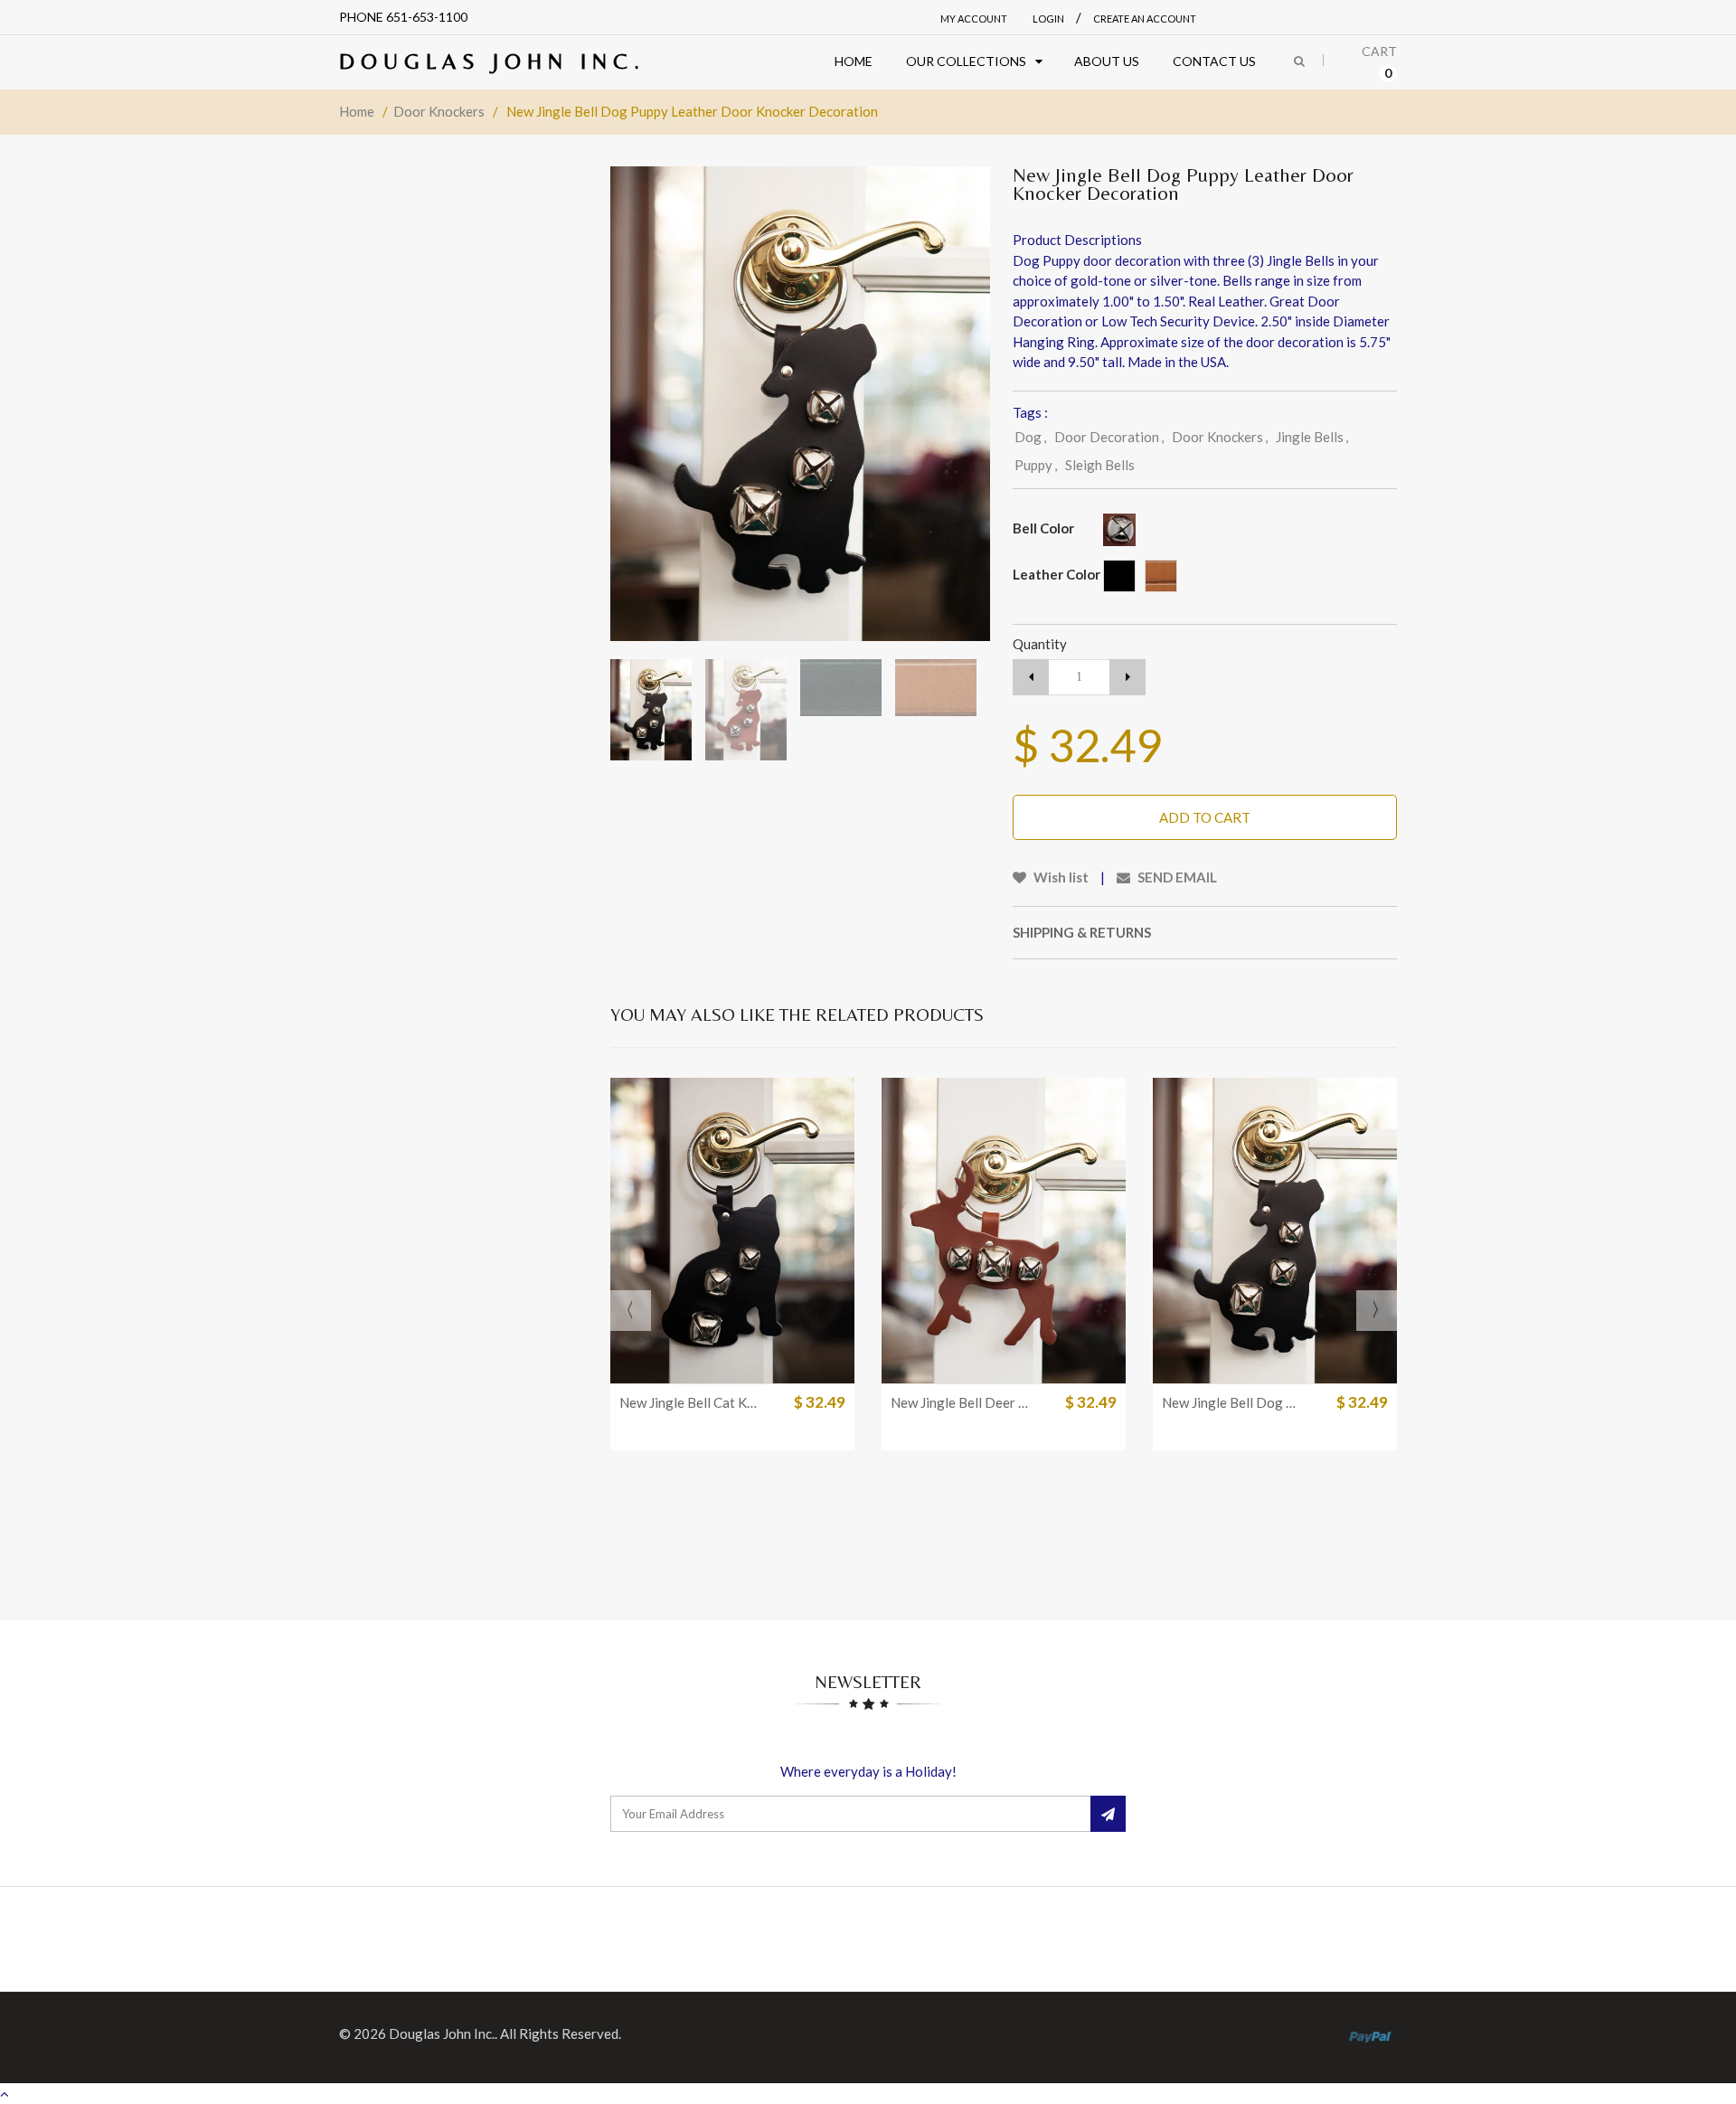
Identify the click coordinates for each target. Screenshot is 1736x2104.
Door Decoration (1109, 437)
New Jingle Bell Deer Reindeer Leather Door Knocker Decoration (961, 1401)
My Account (974, 19)
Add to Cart (1205, 817)
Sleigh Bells (1100, 465)
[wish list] (778, 1360)
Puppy (1036, 465)
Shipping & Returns (1082, 932)
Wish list (1060, 877)
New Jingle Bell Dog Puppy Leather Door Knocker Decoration (1232, 1401)
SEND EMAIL (1176, 877)
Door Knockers (439, 111)
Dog (1030, 437)
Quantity (1040, 644)
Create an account (1145, 19)
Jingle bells (1312, 437)
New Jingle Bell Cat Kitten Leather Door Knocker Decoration (690, 1401)
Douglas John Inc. (492, 61)
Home (357, 111)
